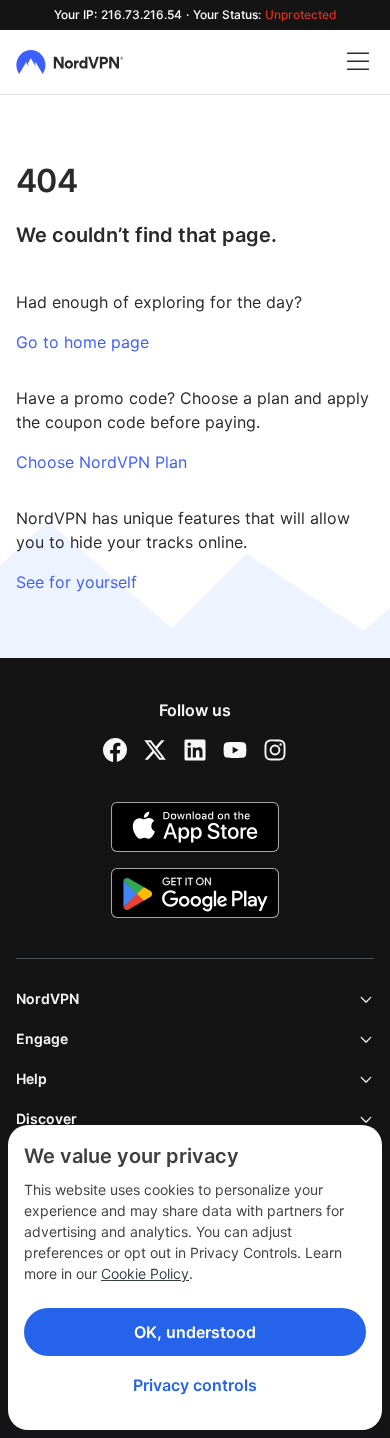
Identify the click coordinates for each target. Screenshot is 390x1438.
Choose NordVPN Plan (101, 462)
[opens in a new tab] (115, 750)
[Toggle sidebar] (358, 62)
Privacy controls (195, 1385)
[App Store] (195, 827)
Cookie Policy (145, 1273)
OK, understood (195, 1332)
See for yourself (76, 582)
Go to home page (82, 342)
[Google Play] (195, 893)
